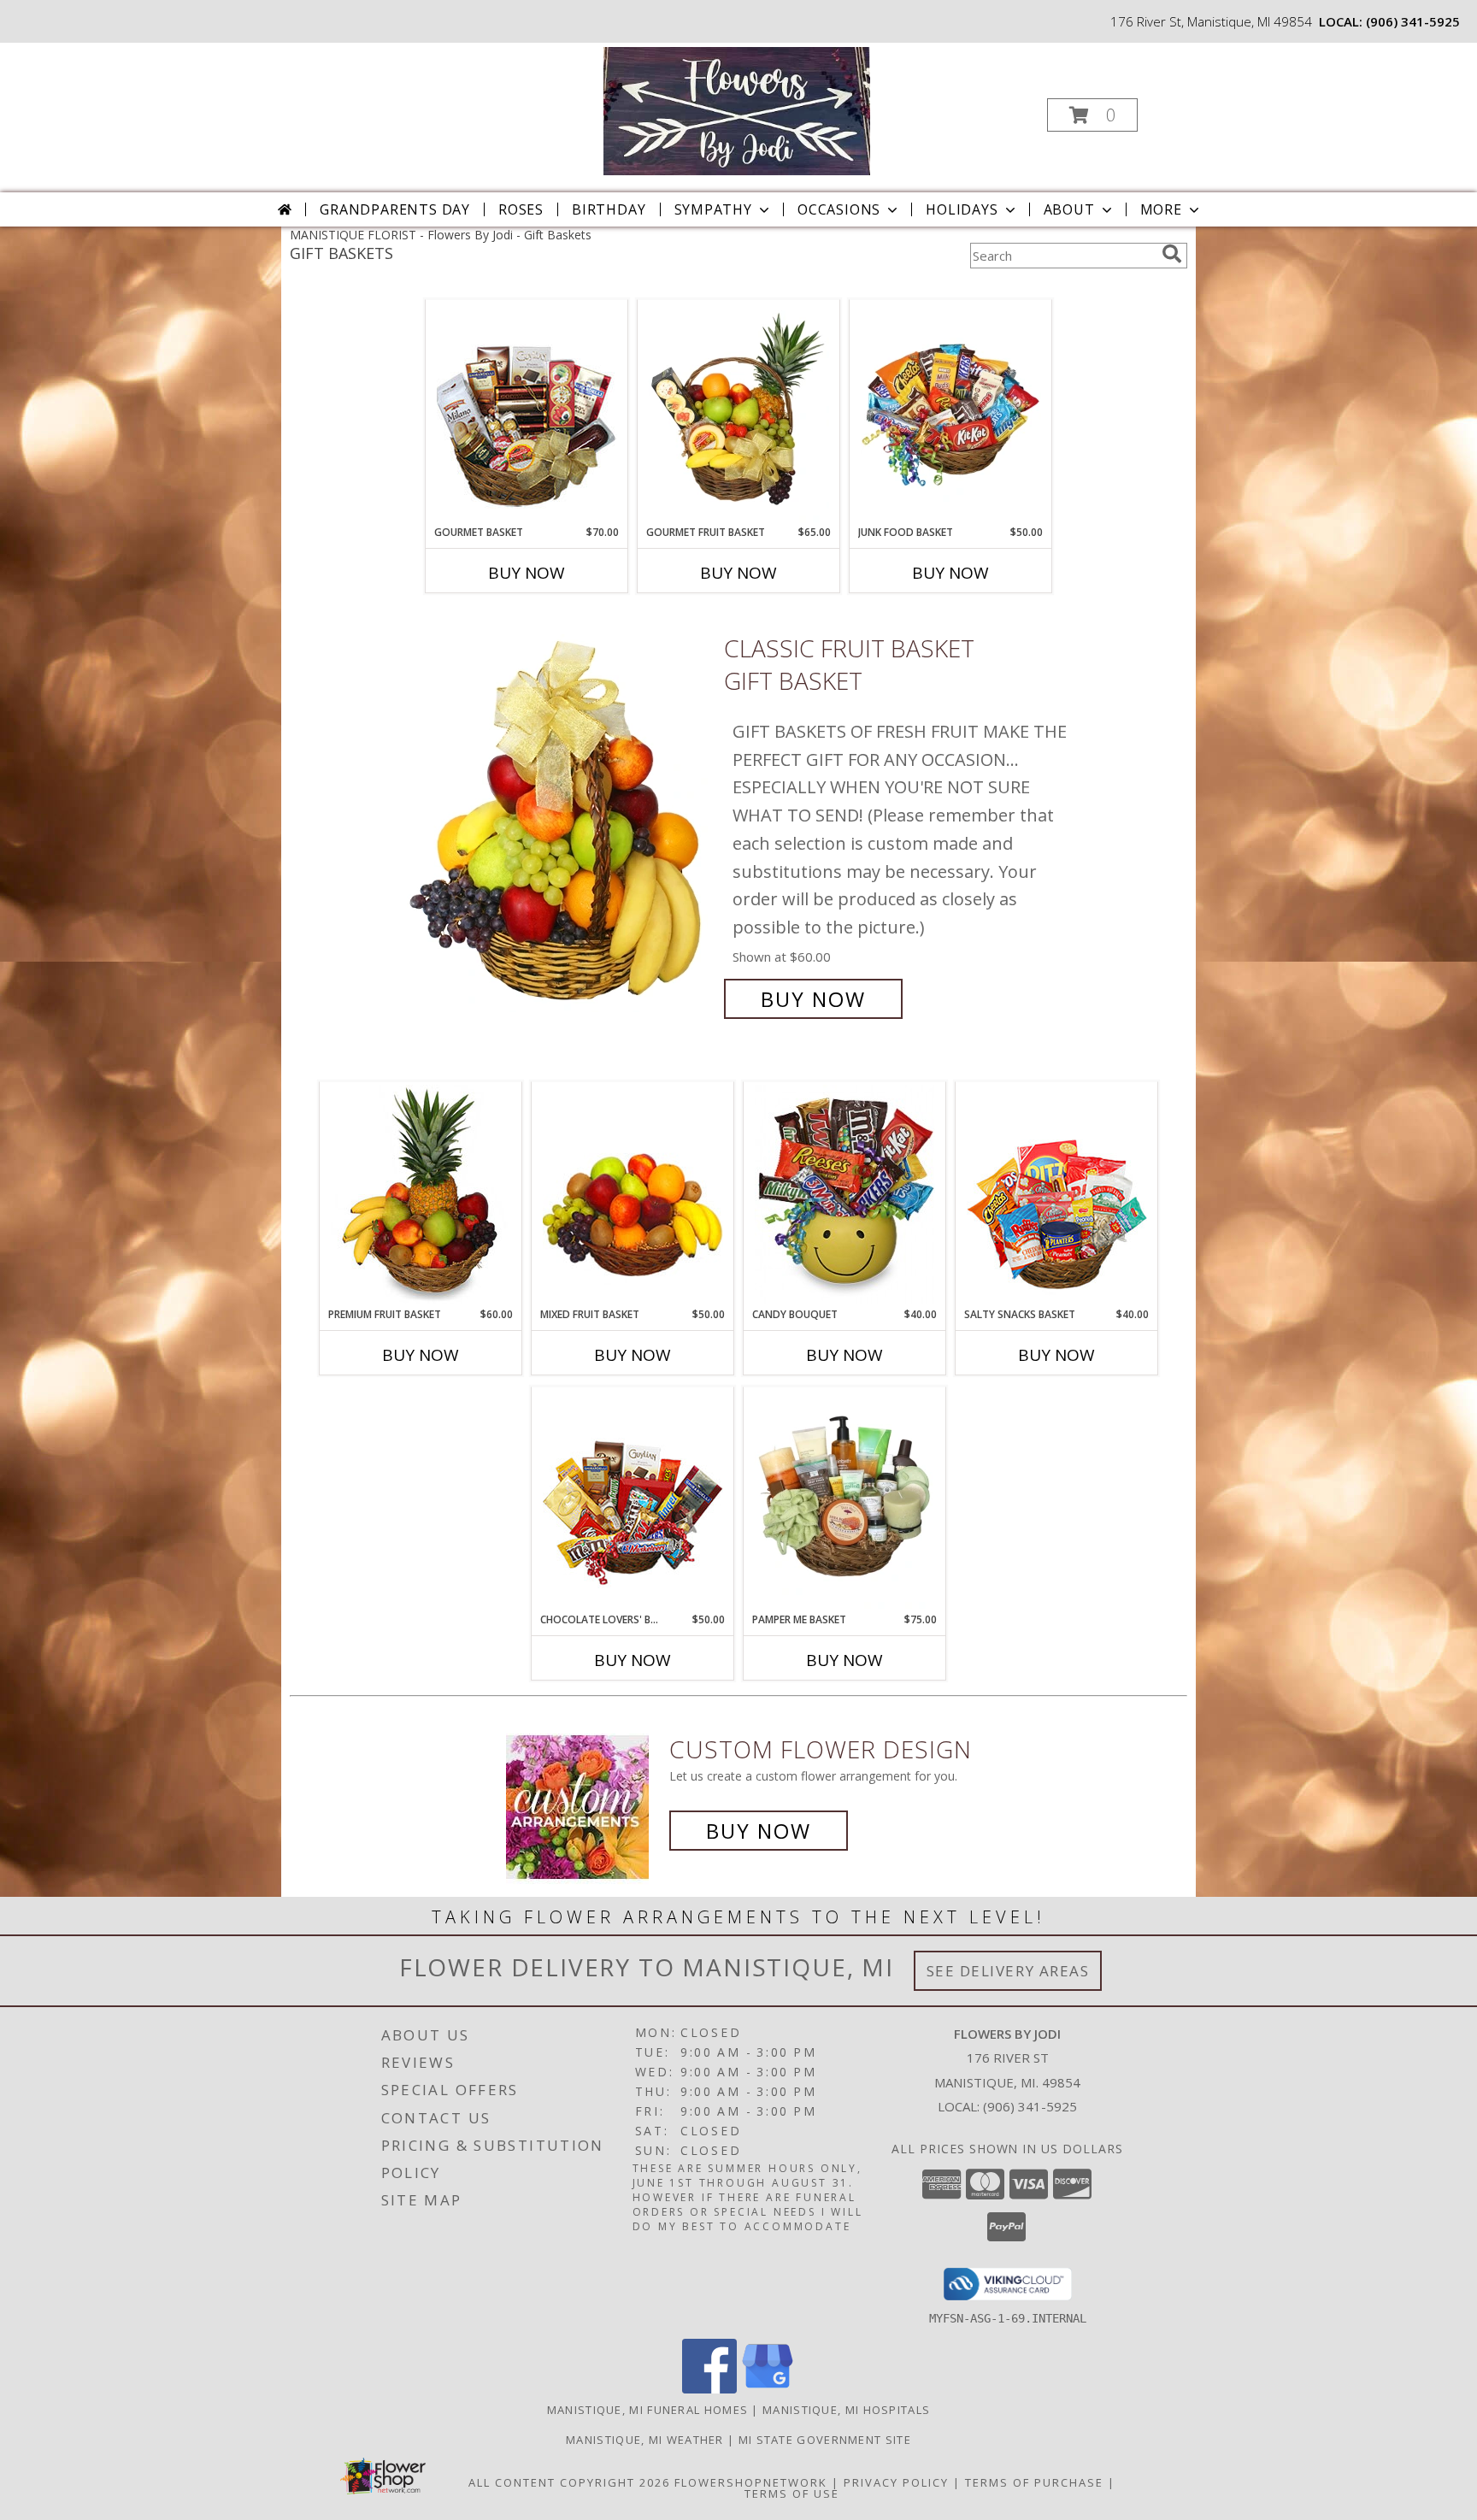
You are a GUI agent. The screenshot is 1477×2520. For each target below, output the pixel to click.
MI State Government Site (825, 2440)
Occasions (839, 209)
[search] (1172, 254)
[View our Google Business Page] (768, 2389)
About (1069, 209)
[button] (1092, 115)
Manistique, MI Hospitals (846, 2410)
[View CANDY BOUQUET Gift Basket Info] (845, 1194)
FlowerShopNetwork (751, 2482)
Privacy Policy (896, 2482)
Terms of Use (792, 2494)
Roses (521, 209)
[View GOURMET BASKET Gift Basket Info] (527, 413)
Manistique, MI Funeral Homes (647, 2410)
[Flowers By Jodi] (736, 110)
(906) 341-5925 (1413, 21)
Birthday (609, 209)
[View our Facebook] (709, 2389)
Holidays (962, 209)
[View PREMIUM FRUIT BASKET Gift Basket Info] (421, 1194)
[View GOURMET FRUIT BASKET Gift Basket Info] (739, 413)
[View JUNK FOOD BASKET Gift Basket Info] (951, 413)
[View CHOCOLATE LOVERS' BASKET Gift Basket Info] (633, 1499)
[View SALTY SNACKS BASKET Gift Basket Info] (1057, 1194)
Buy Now (527, 573)
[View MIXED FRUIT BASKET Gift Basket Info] (633, 1194)
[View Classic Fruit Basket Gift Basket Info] (558, 824)
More (1161, 209)
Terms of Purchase (1034, 2482)
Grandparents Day (395, 209)
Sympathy (713, 209)
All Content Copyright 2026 (569, 2482)
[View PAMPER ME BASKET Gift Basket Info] (845, 1499)
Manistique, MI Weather (645, 2440)
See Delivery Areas (1008, 1971)
